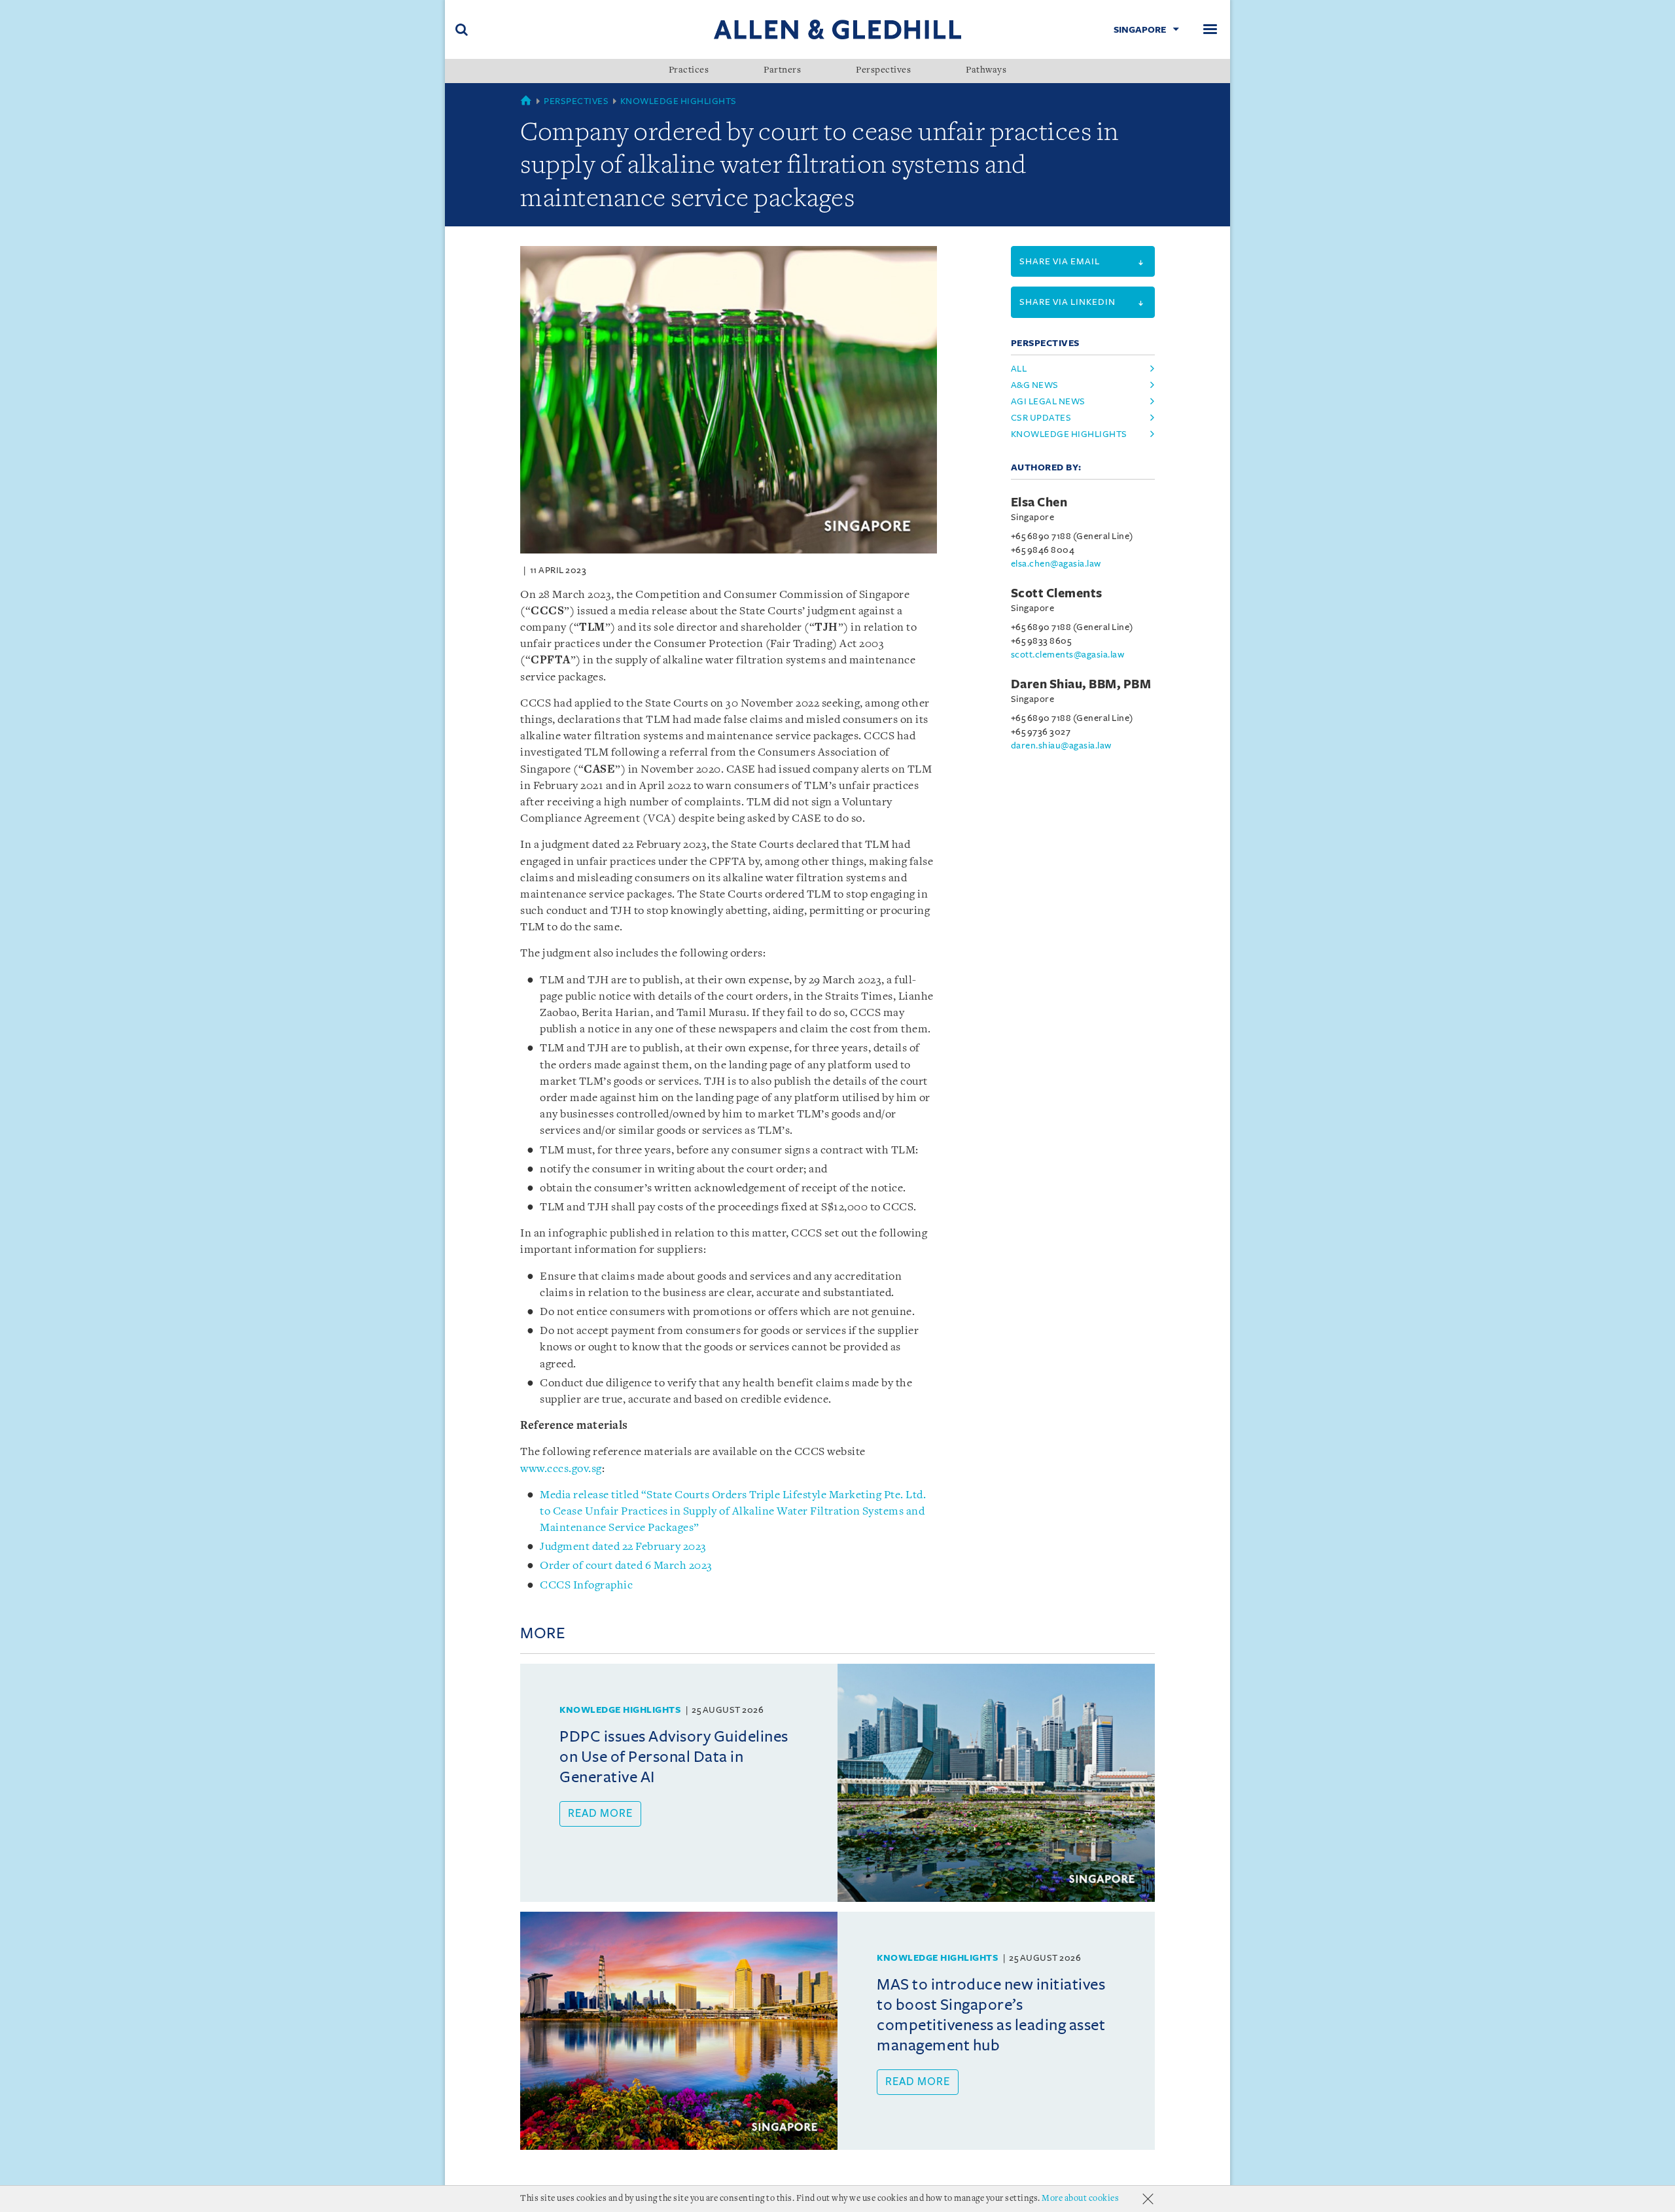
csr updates (1041, 418)
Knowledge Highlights (679, 101)
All (1019, 369)
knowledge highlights (1069, 434)
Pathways (986, 71)
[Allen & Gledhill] (837, 29)
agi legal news (1048, 401)
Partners (782, 71)
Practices (689, 71)
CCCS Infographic (586, 1586)
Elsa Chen (1039, 502)
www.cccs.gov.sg (561, 1469)
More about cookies (1080, 2199)
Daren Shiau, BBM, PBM (1081, 684)
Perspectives (883, 71)
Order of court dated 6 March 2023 (626, 1566)
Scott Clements (1057, 593)
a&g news (1035, 385)
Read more (600, 1814)
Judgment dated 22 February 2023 (623, 1547)
